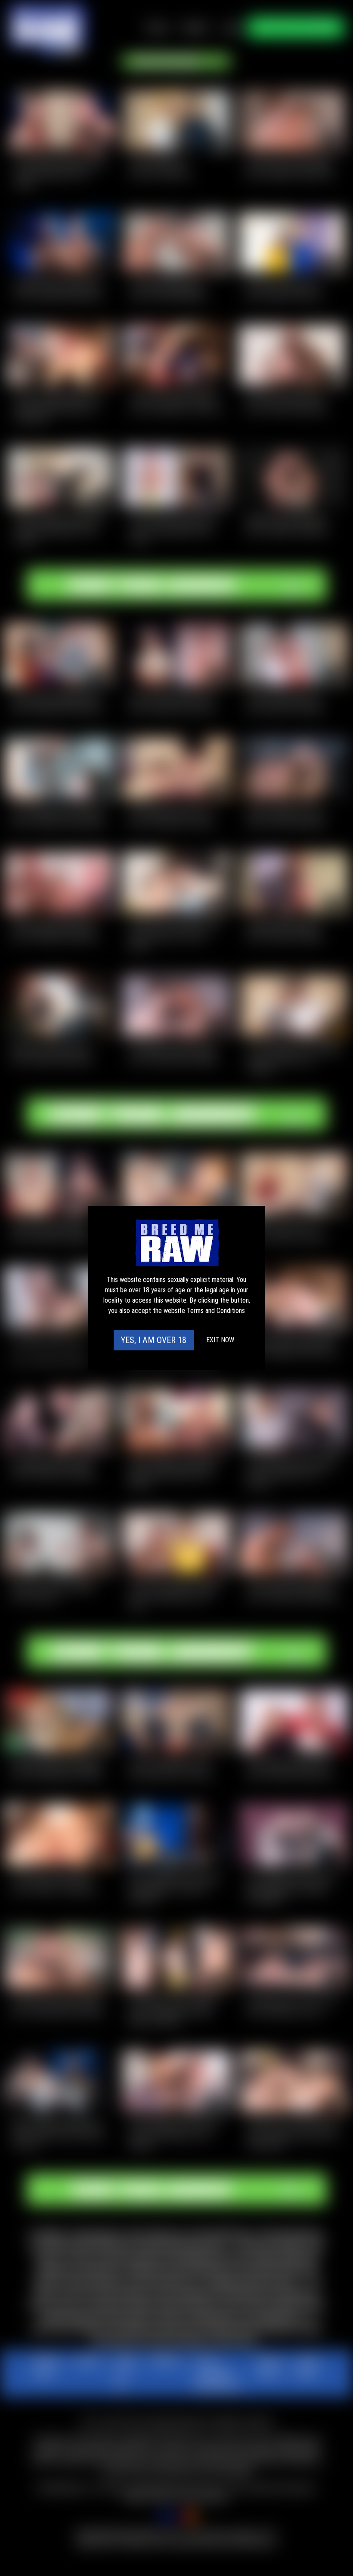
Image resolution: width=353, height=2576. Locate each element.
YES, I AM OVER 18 (154, 1340)
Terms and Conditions (216, 1311)
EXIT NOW (220, 1340)
